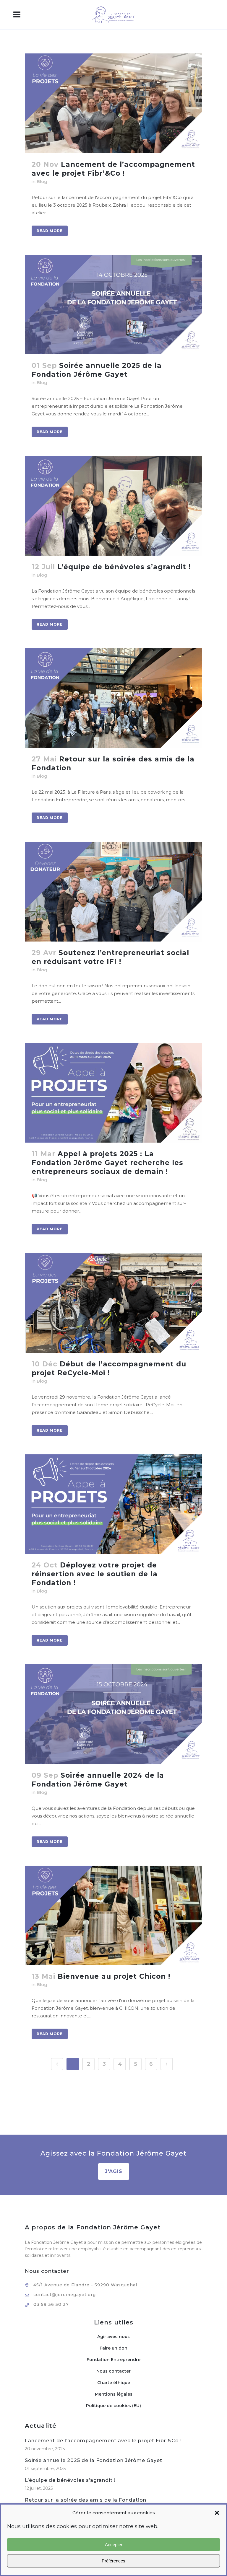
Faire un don (113, 2348)
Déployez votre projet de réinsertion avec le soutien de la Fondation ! (95, 1574)
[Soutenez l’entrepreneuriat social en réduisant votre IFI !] (113, 892)
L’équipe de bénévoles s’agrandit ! (124, 567)
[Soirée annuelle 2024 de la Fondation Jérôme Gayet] (113, 1714)
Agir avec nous (113, 2337)
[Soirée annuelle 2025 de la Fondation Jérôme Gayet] (113, 305)
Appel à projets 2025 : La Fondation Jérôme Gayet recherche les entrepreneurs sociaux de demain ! (107, 1163)
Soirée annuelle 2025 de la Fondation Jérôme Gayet (94, 2460)
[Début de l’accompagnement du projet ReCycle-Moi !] (113, 1303)
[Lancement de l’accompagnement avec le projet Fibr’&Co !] (113, 103)
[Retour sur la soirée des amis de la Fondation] (113, 698)
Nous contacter (113, 2371)
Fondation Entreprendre (113, 2360)
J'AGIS (114, 2171)
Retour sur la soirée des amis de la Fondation (86, 2500)
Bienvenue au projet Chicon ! (114, 1976)
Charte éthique (114, 2383)
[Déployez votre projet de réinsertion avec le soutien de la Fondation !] (113, 1504)
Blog (42, 181)
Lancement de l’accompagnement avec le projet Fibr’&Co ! (103, 2441)
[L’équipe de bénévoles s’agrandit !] (113, 506)
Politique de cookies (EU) (113, 2406)
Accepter (114, 2545)
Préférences (113, 2561)
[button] (217, 2513)
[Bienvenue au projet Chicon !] (113, 1916)
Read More (50, 231)
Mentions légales (114, 2394)
